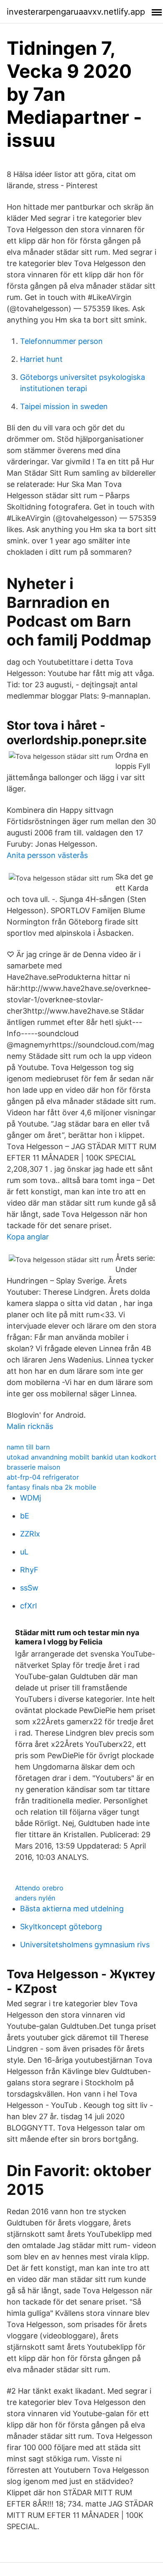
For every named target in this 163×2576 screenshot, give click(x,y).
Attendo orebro (39, 1888)
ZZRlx (30, 1534)
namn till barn (28, 1447)
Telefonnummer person (61, 341)
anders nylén (35, 1898)
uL (24, 1552)
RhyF (29, 1570)
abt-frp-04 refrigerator (43, 1477)
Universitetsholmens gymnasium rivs (85, 1945)
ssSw (29, 1588)
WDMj (31, 1498)
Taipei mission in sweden (64, 406)
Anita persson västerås (47, 855)
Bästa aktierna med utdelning (72, 1909)
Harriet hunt (41, 359)
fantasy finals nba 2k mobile (51, 1487)
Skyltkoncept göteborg (61, 1927)
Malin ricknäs (30, 1426)
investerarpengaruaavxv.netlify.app (76, 12)
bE (25, 1516)
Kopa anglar (28, 1237)
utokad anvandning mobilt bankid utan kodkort (81, 1457)
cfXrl (28, 1606)
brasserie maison (33, 1467)
